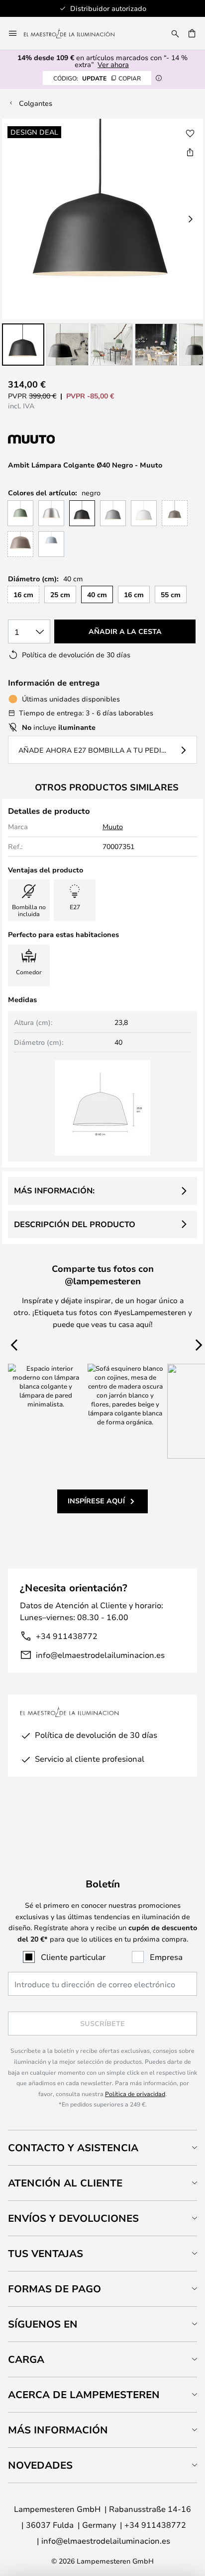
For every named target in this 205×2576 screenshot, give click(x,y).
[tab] (102, 2147)
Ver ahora (113, 64)
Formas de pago (54, 2289)
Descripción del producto (75, 1224)
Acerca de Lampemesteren (84, 2394)
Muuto (113, 826)
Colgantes (36, 103)
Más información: (54, 1190)
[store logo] (75, 33)
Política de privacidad (135, 2094)
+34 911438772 (67, 1636)
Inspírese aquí (96, 1501)
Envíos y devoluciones (73, 2218)
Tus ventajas (46, 2253)
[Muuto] (61, 439)
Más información (58, 2430)
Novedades (40, 2465)
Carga (26, 2359)
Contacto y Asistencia (73, 2147)
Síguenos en (43, 2324)
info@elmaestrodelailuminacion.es (100, 1655)
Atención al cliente (65, 2183)
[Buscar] (175, 33)
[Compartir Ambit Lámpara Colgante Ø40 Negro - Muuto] (190, 152)
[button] (23, 345)
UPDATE (97, 78)
